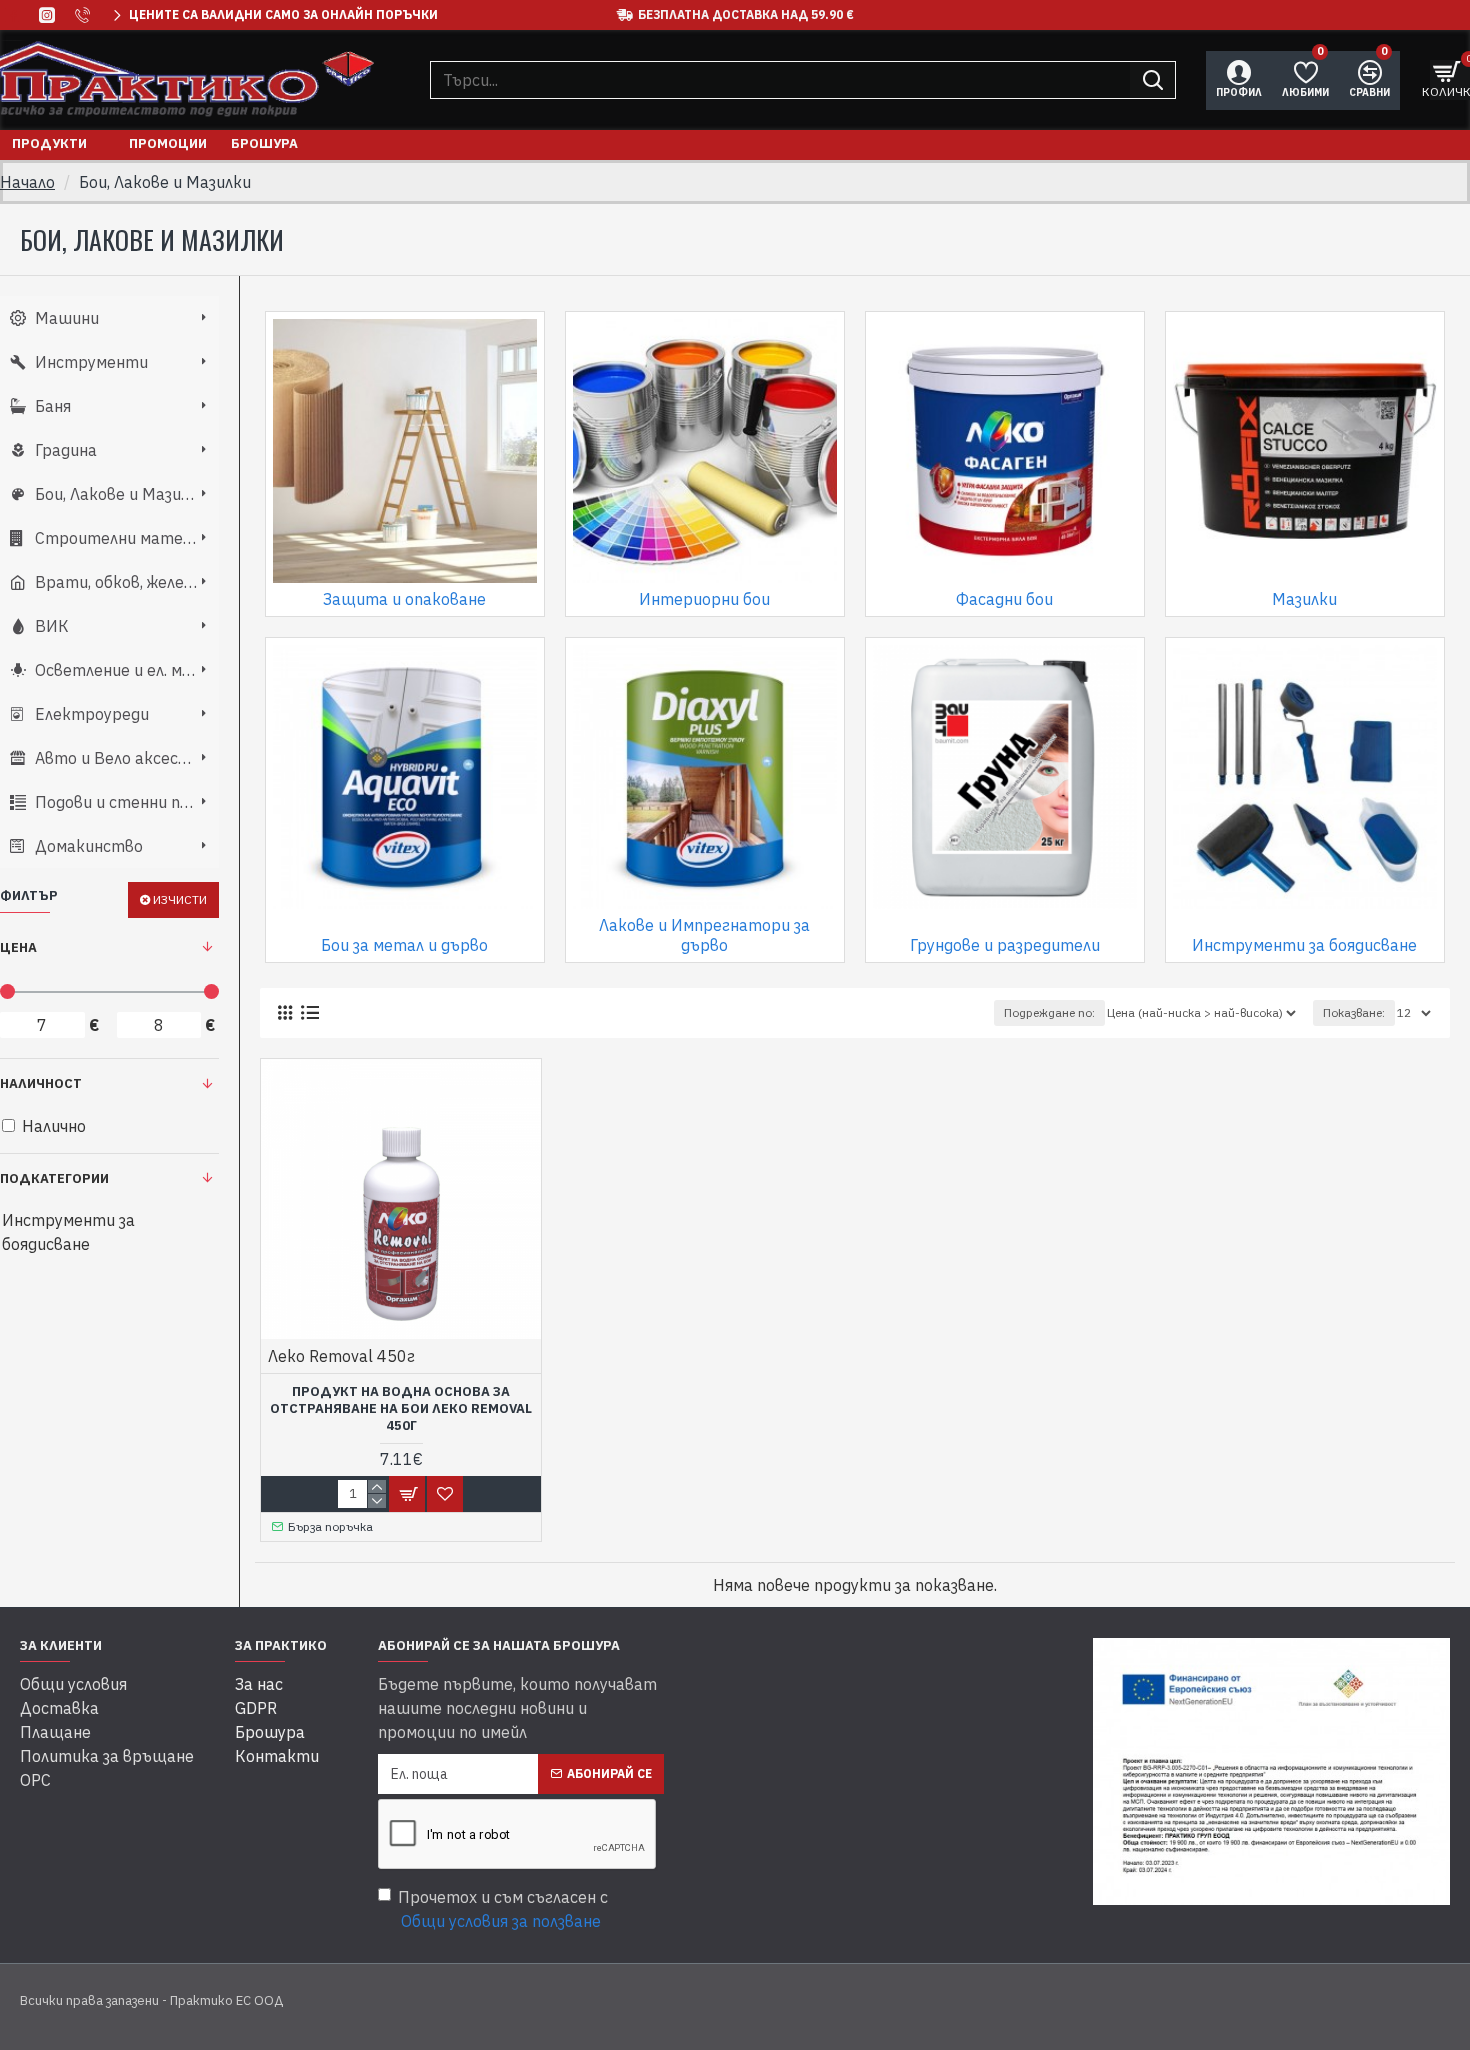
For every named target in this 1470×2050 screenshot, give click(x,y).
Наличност (41, 1083)
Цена (18, 947)
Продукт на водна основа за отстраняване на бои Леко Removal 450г (401, 1409)
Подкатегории (54, 1178)
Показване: (1354, 1012)
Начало (27, 182)
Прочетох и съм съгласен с (503, 1909)
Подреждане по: (1049, 1012)
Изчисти (180, 899)
